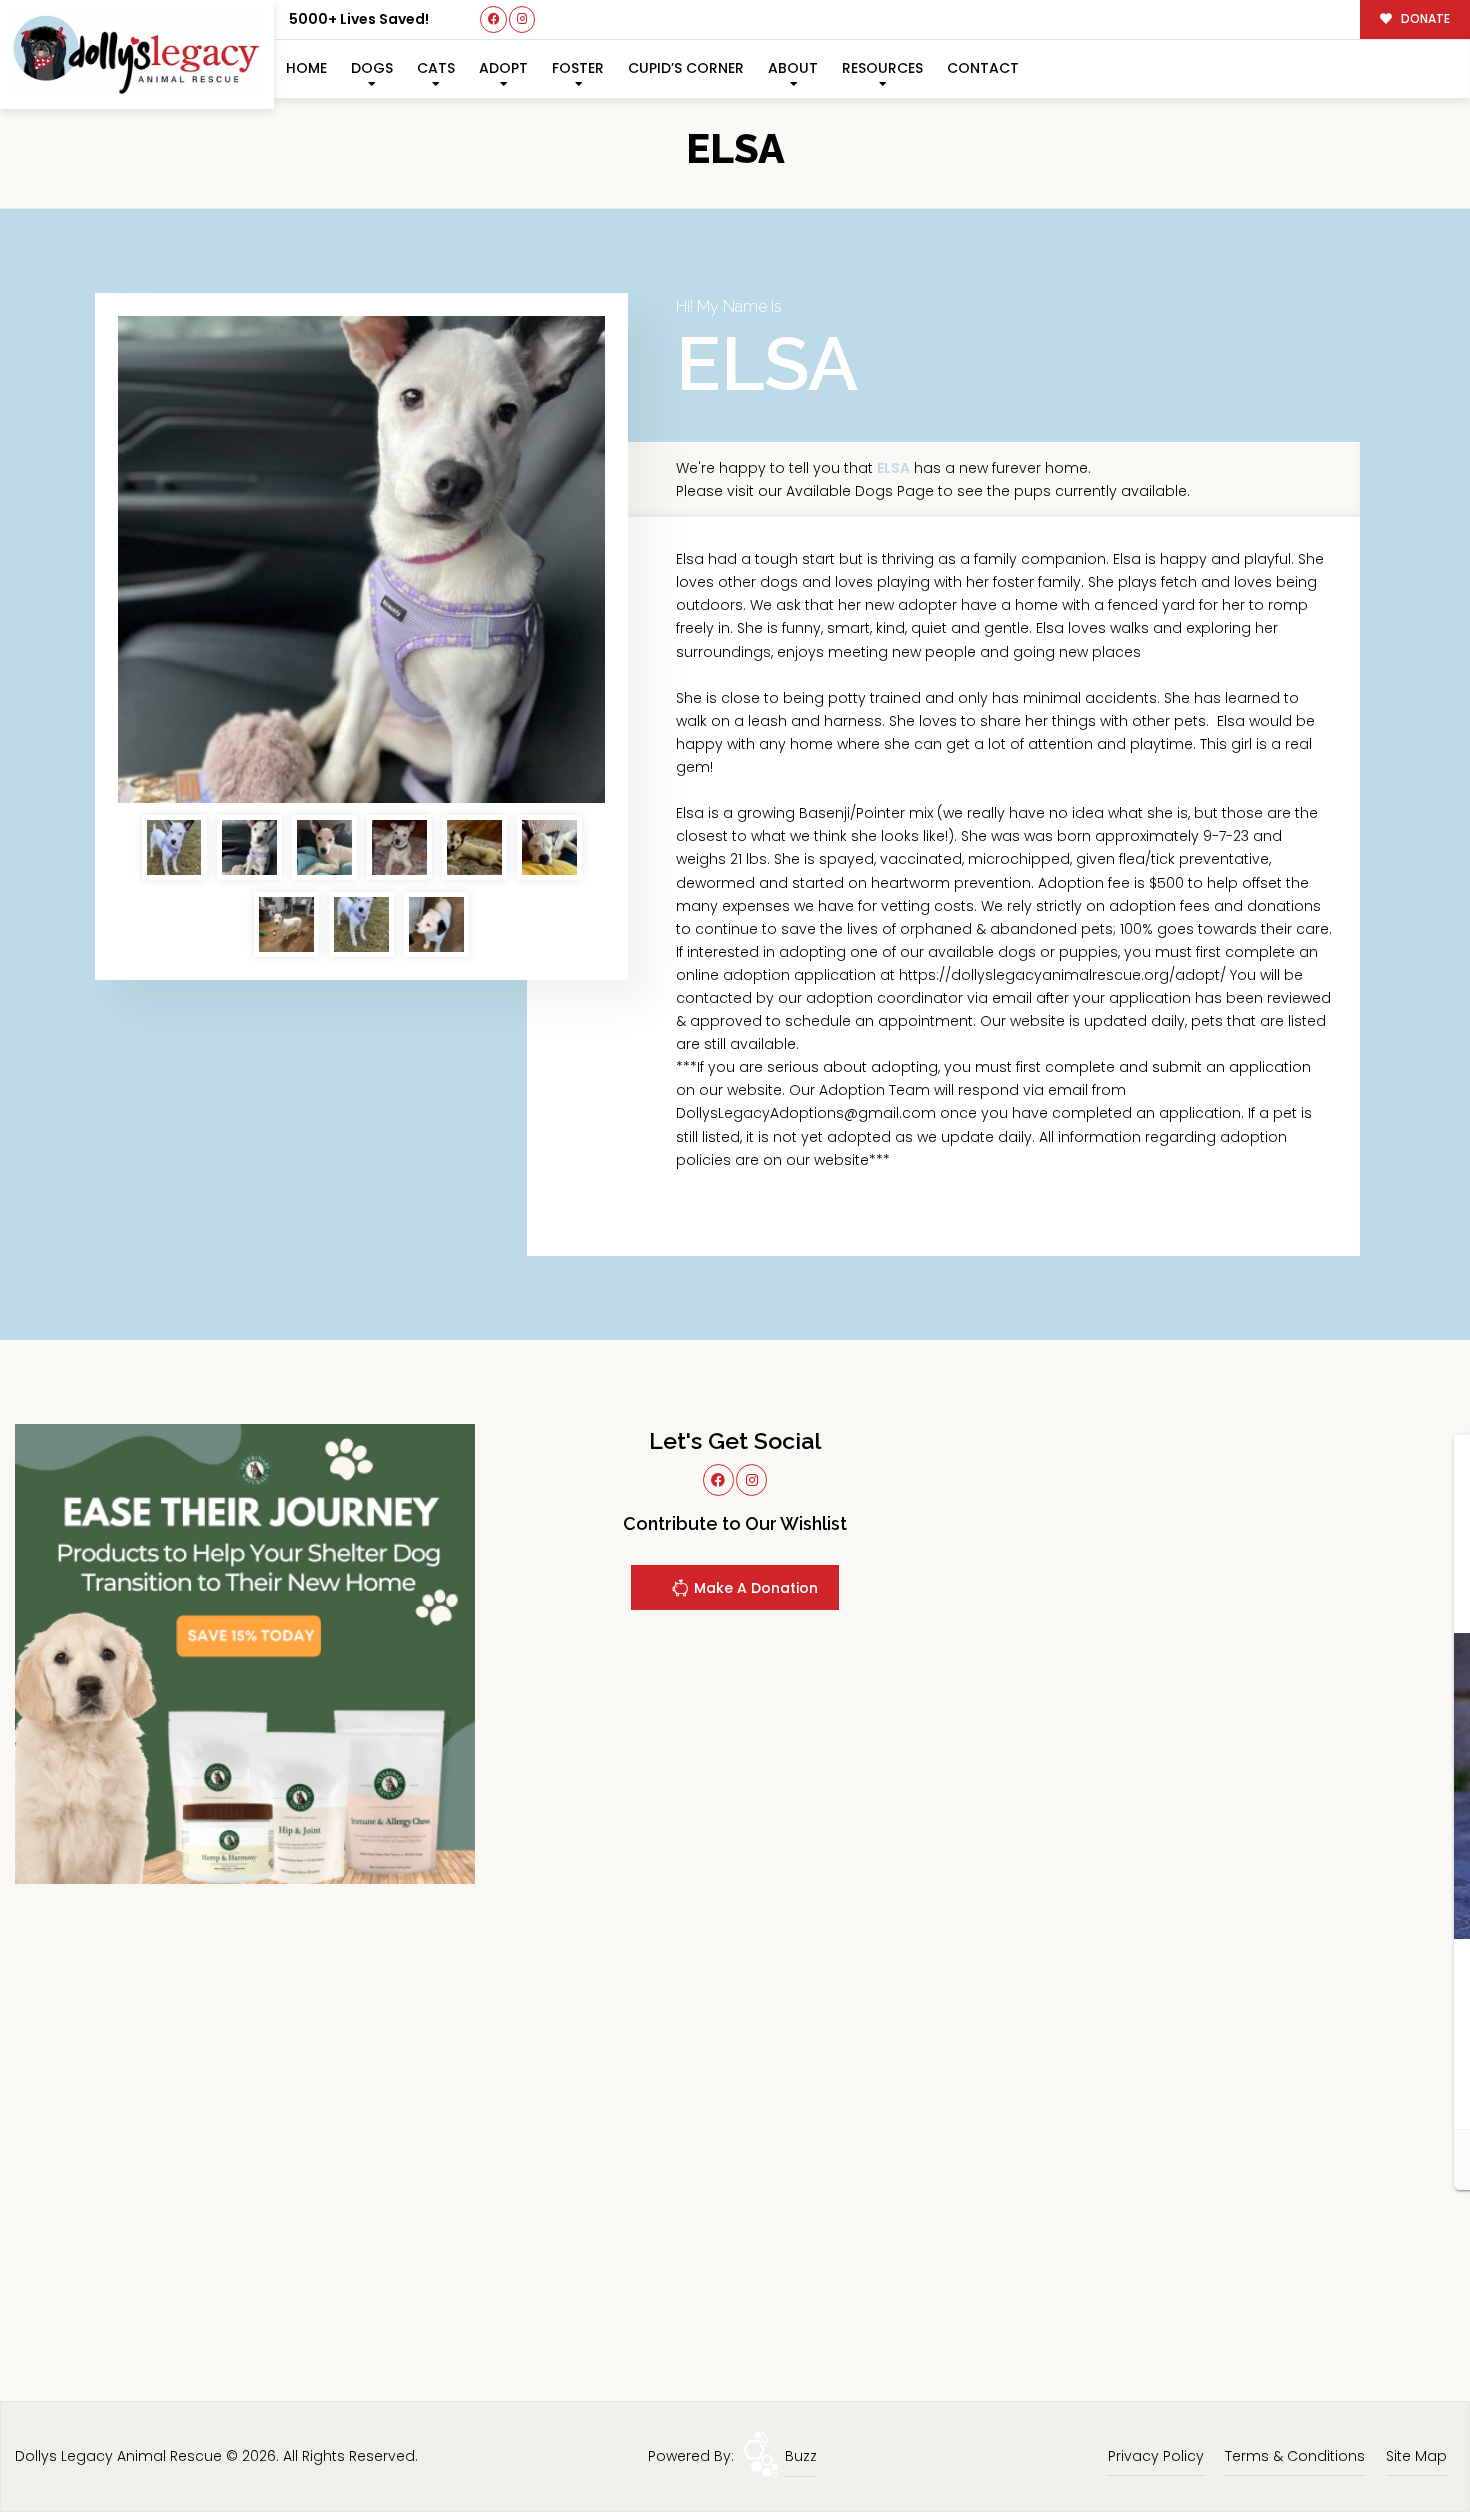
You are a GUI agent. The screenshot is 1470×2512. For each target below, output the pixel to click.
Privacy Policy (1156, 2456)
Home (306, 68)
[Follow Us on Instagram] (522, 19)
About (793, 68)
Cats (436, 68)
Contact (983, 68)
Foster (578, 68)
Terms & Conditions (1295, 2456)
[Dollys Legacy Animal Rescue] (137, 54)
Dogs (372, 68)
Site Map (1416, 2456)
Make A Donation (754, 1588)
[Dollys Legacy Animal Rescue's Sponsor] (245, 1653)
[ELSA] (361, 559)
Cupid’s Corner (686, 68)
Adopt (503, 68)
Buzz (801, 2456)
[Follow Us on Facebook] (493, 19)
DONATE (1424, 19)
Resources (882, 68)
